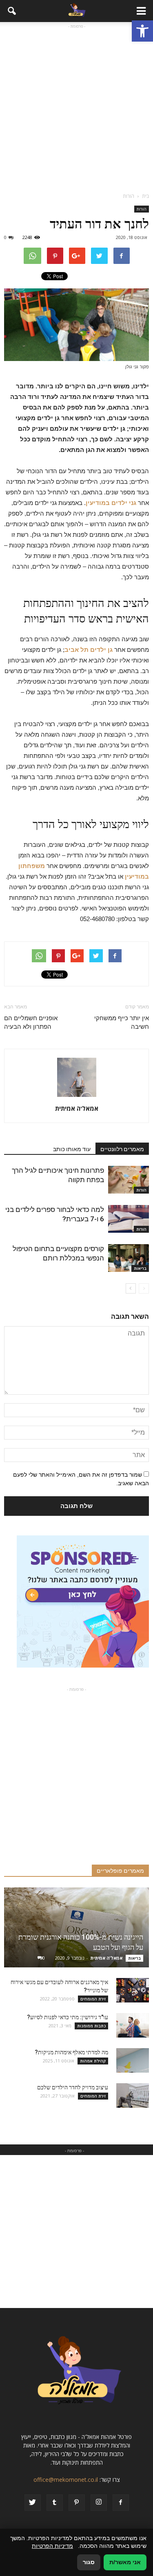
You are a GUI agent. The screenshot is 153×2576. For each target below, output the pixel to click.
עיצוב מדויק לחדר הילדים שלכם (73, 2087)
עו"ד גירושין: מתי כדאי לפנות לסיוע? (68, 2017)
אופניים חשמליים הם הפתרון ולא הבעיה (31, 1022)
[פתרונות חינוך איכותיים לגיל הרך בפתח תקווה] (129, 1180)
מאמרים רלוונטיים (122, 1149)
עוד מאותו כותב (72, 1149)
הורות (142, 209)
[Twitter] (33, 2503)
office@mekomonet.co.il (66, 2480)
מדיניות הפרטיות (52, 2546)
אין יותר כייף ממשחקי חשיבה (122, 1022)
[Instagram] (99, 2503)
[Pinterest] (77, 2503)
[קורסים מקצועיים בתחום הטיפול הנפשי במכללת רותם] (129, 1258)
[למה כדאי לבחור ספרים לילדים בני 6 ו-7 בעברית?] (129, 1219)
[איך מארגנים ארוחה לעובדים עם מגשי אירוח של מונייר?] (133, 1990)
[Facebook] (121, 2503)
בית (145, 196)
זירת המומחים (93, 1999)
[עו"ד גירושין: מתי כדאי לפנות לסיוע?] (133, 2025)
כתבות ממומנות (91, 2026)
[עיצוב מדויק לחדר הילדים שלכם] (133, 2095)
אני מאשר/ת (125, 2562)
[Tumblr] (55, 2503)
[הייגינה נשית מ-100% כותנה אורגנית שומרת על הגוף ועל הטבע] (76, 1927)
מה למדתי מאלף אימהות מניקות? (71, 2052)
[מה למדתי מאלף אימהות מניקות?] (133, 2060)
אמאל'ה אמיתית (77, 1108)
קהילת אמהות (93, 2061)
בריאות (140, 1268)
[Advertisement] (76, 107)
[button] (142, 31)
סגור (89, 2562)
